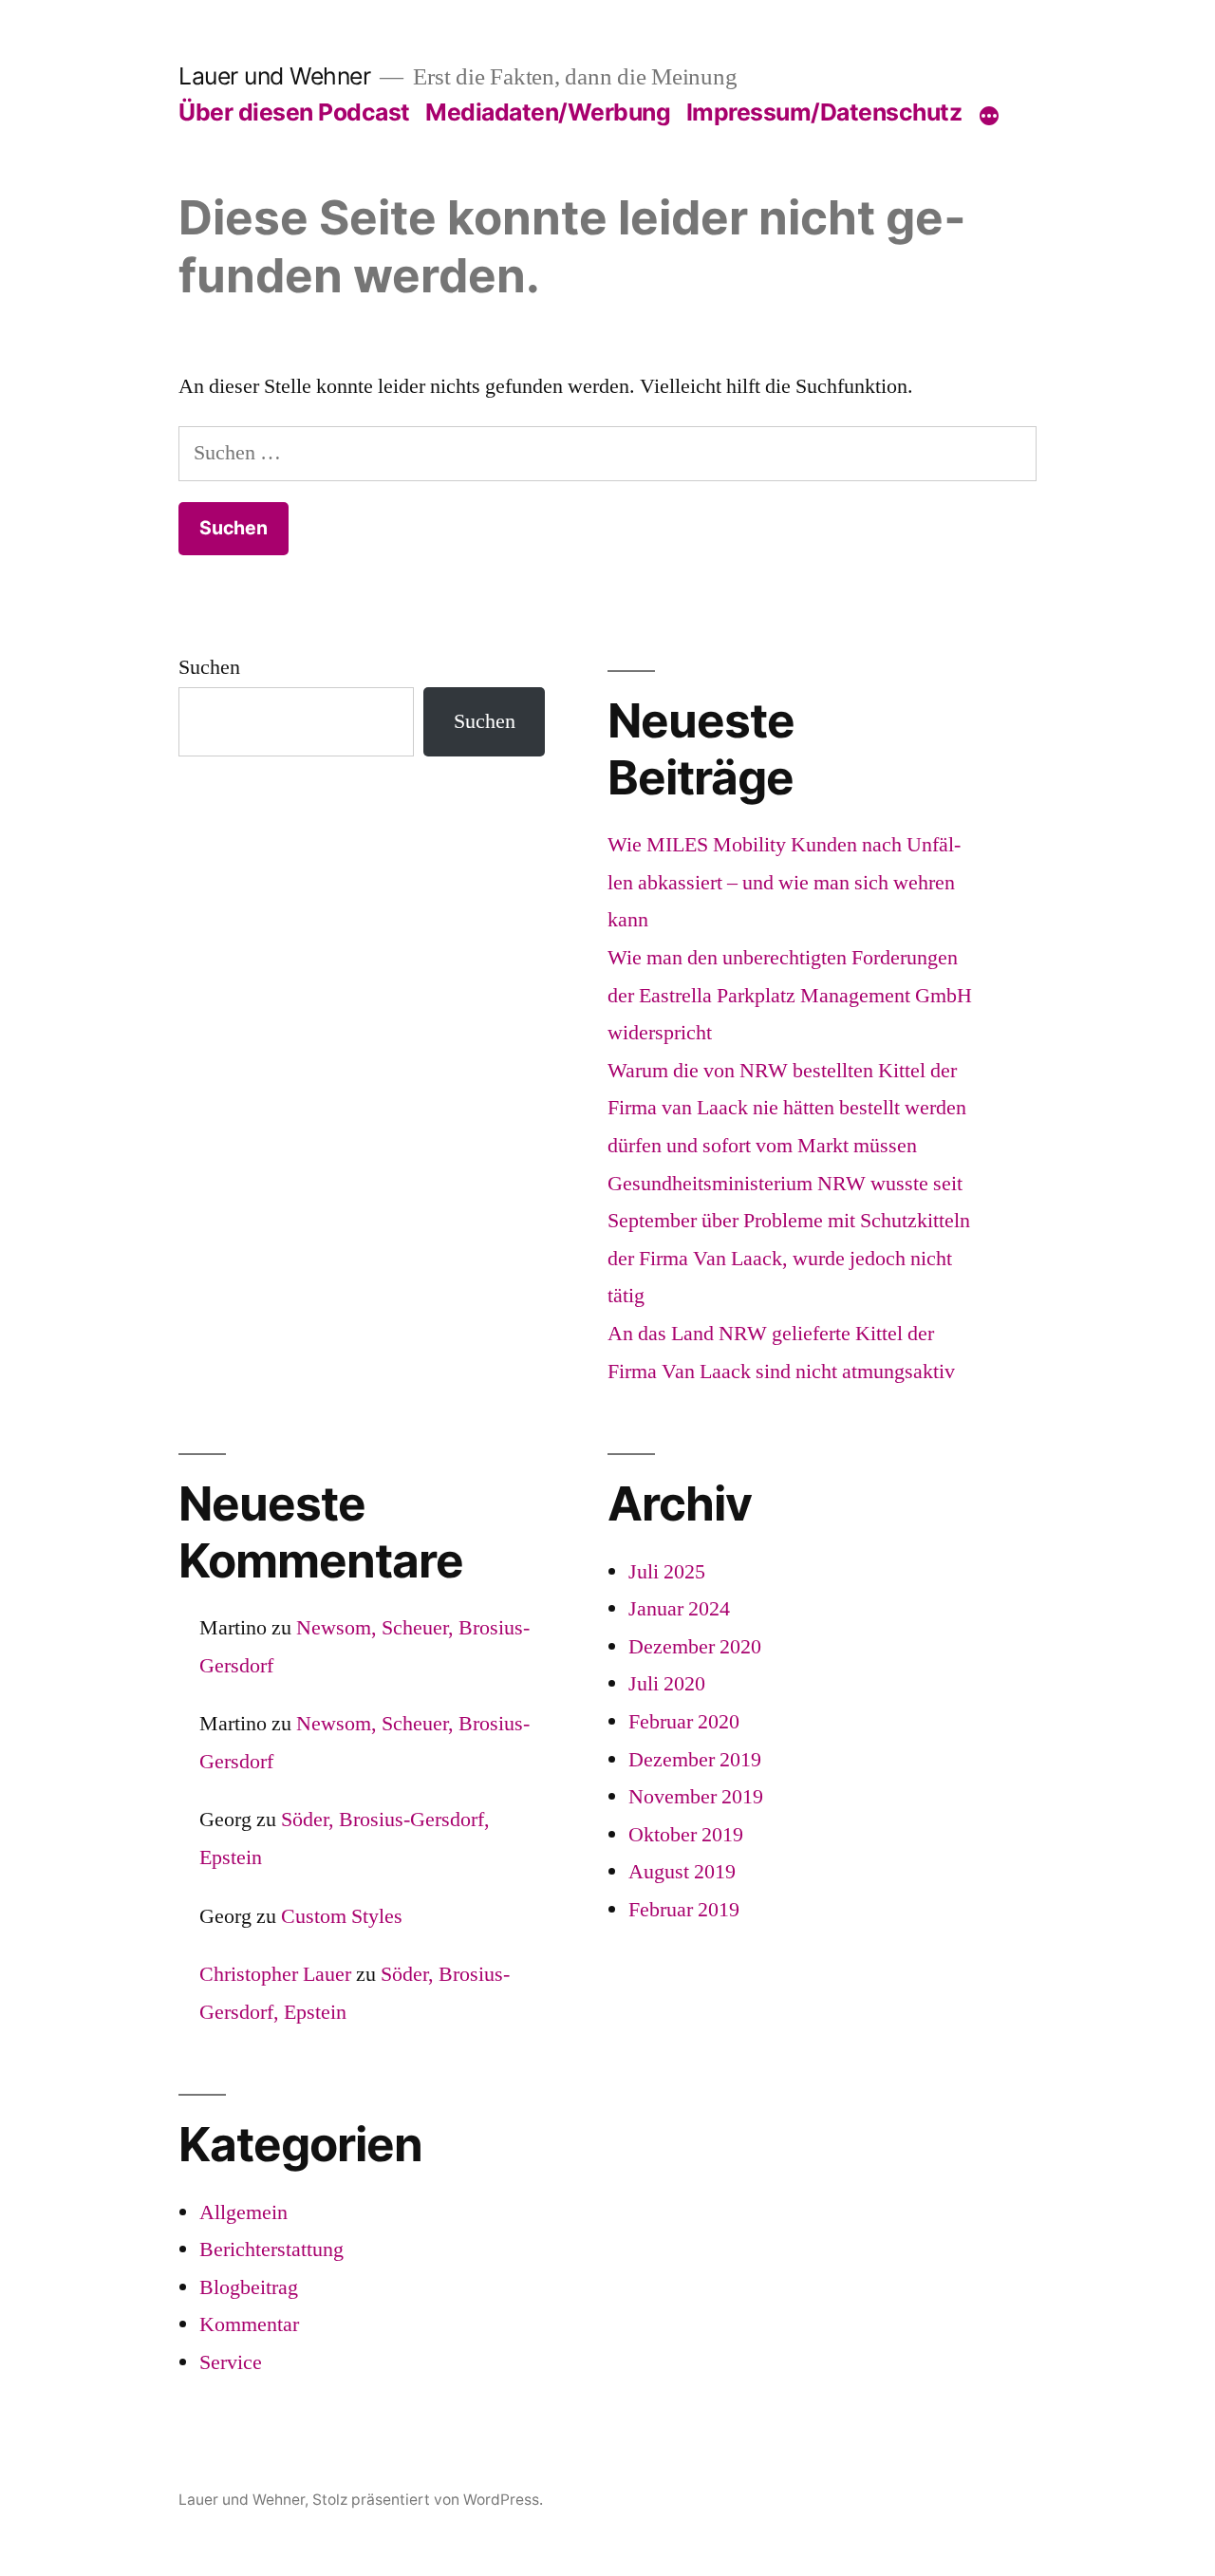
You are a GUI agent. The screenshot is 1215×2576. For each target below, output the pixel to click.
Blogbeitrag (249, 2287)
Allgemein (243, 2212)
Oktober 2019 (686, 1835)
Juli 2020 (667, 1684)
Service (231, 2362)
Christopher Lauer (275, 1974)
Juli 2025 (667, 1572)
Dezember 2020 (695, 1647)
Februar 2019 (684, 1910)
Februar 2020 (684, 1722)
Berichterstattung (271, 2249)
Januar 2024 (679, 1609)
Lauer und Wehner (274, 76)
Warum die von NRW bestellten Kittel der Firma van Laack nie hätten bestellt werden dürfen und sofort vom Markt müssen (787, 1108)
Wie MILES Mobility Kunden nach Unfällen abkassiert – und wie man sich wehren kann (784, 882)
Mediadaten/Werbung (548, 112)
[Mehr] (989, 116)
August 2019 (682, 1872)
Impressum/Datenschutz (824, 112)
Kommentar (249, 2324)
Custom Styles (342, 1916)
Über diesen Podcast (294, 112)
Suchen (209, 667)
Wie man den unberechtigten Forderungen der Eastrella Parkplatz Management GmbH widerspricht (790, 995)
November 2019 (696, 1797)
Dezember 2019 (695, 1760)
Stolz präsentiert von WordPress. (428, 2500)
